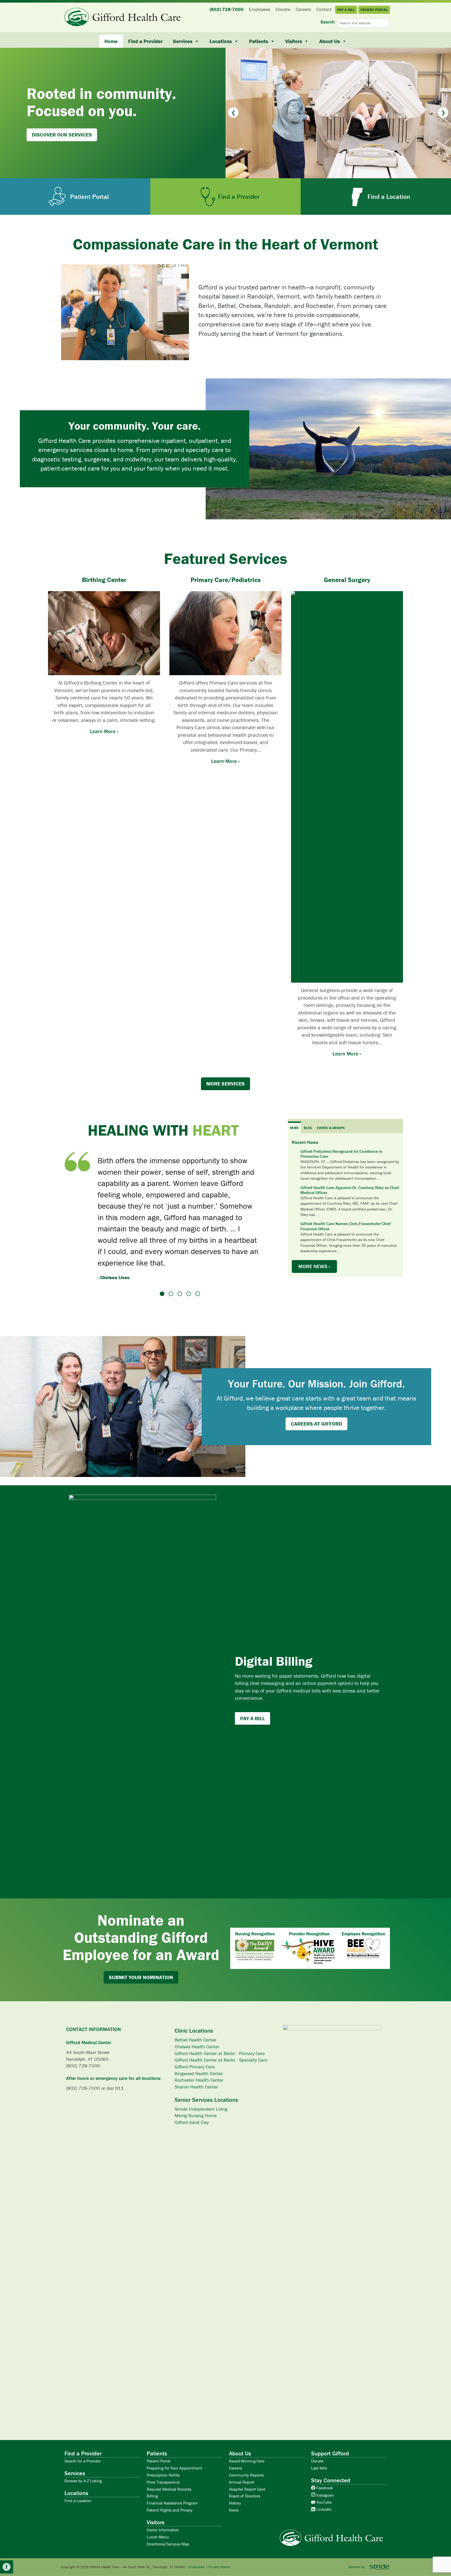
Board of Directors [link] (245, 2486)
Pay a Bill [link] (253, 1709)
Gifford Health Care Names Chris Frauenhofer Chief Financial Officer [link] (346, 1226)
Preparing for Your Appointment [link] (174, 2459)
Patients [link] (259, 41)
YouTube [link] (324, 2493)
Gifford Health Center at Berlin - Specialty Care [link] (221, 2050)
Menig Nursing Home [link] (196, 2106)
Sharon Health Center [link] (196, 2077)
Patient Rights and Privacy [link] (170, 2501)
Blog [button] (308, 1128)
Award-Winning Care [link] (247, 2452)
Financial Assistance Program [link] (172, 2494)
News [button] (294, 1128)
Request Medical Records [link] (169, 2480)
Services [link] (183, 41)
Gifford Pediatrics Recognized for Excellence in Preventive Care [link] (341, 1154)
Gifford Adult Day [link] (192, 2113)
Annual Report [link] (242, 2473)
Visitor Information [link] (163, 2520)
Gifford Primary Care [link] (195, 2057)
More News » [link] (314, 1266)
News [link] (234, 2501)
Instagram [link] (325, 2486)
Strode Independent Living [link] (201, 2100)
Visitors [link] (294, 41)
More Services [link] (225, 1084)
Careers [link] (235, 2459)
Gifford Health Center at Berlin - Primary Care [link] (220, 2044)
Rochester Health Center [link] (199, 2071)
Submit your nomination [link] (141, 1968)
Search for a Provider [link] (83, 2452)
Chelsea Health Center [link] (197, 2037)
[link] (7, 2567)
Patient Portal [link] (159, 2452)
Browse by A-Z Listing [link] (83, 2471)
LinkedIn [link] (324, 2500)
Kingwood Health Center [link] (199, 2064)
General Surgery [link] (347, 580)
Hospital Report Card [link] (247, 2480)
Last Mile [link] (319, 2459)
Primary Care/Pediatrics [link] (226, 580)
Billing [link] (152, 2486)
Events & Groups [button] (331, 1128)
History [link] (235, 2494)
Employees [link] (196, 2557)
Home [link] (111, 41)
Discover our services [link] (62, 135)
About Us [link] (330, 41)
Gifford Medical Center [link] (89, 2033)
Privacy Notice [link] (219, 2557)
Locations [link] (221, 41)
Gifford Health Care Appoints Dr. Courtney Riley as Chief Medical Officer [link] (350, 1190)
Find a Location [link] (78, 2491)
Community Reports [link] (246, 2466)
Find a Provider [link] (145, 41)
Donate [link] (317, 2452)
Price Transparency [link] (163, 2473)
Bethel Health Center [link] (195, 2030)
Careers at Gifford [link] (316, 1414)
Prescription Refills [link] (163, 2466)
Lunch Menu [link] (158, 2527)
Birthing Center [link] (104, 580)
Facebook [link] (324, 2478)
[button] (233, 112)
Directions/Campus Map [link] (168, 2535)
